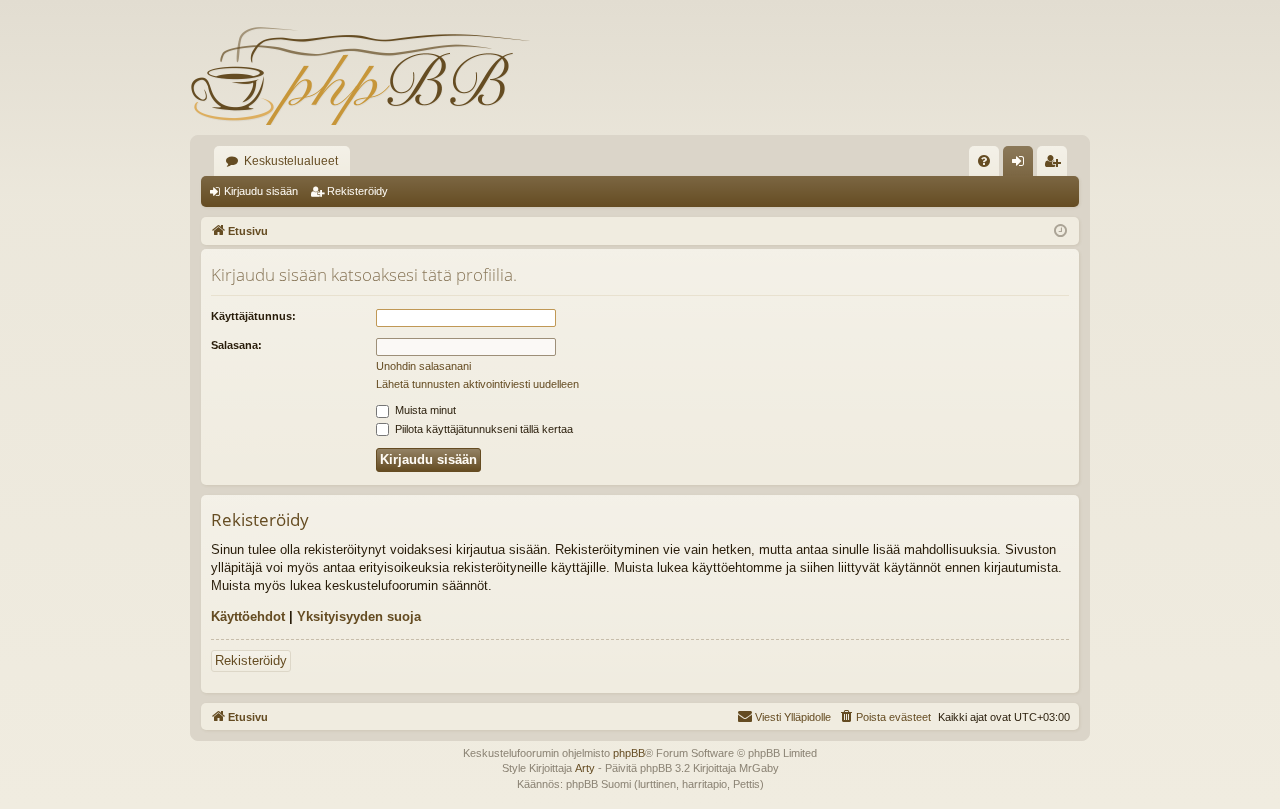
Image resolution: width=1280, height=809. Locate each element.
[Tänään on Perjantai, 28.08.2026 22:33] (1060, 231)
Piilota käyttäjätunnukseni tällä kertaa (482, 429)
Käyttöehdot (248, 616)
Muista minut (424, 410)
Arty (585, 768)
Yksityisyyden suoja (359, 616)
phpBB (629, 753)
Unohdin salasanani (423, 366)
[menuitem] (984, 161)
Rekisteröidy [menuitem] (1056, 165)
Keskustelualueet (291, 161)
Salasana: (236, 345)
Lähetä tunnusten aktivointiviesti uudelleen (477, 384)
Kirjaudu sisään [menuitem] (1022, 165)
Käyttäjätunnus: (253, 316)
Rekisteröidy (357, 191)
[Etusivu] (360, 75)
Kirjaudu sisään (261, 191)
